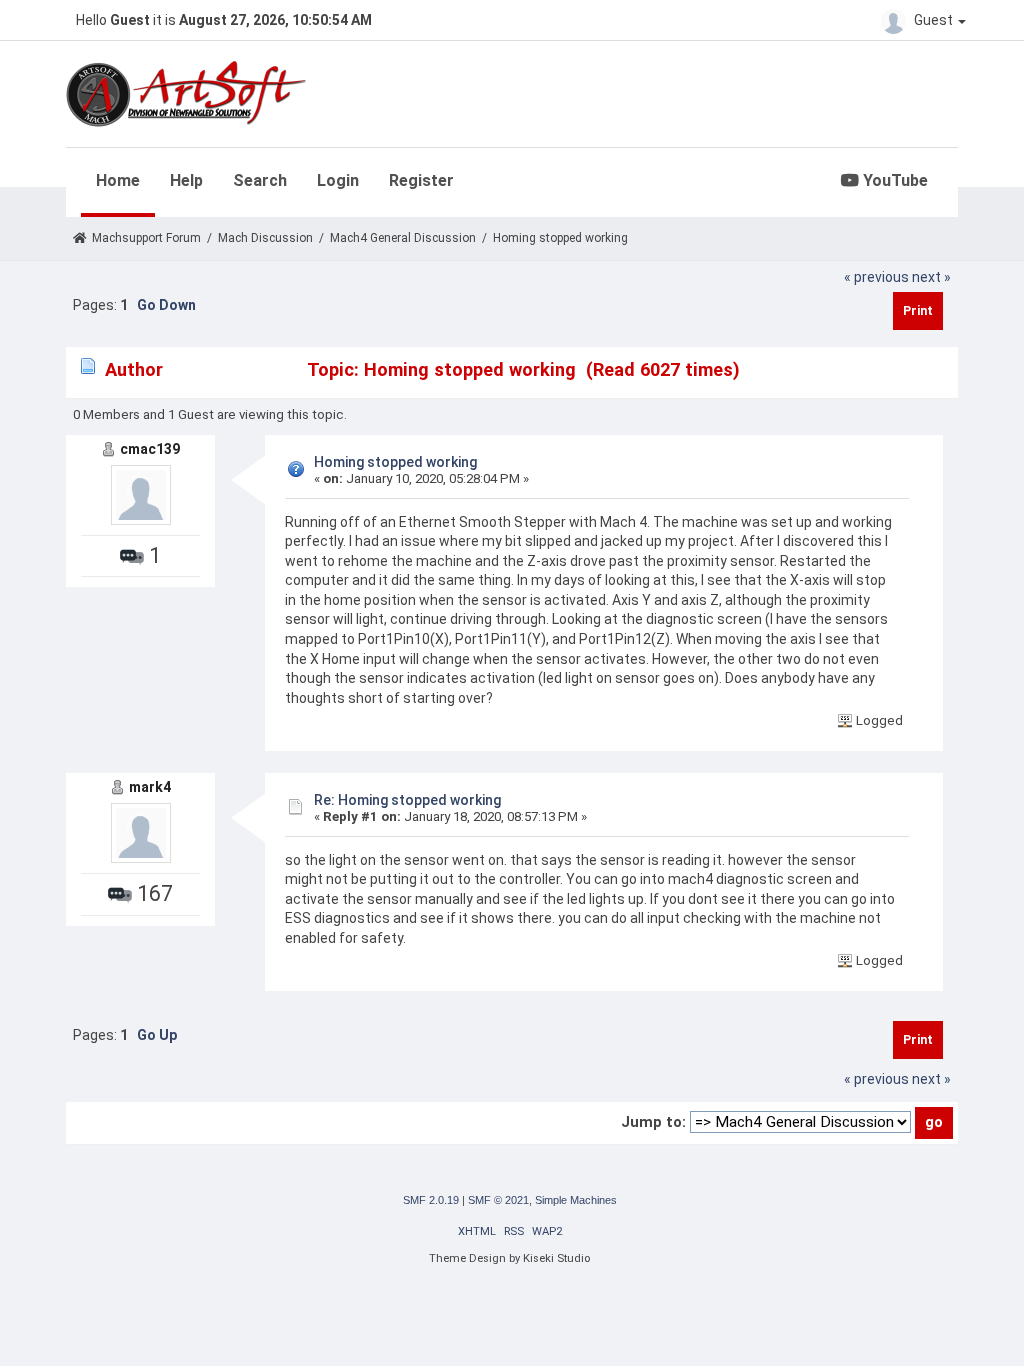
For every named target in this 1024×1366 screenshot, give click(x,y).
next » (931, 277)
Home (118, 180)
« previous (876, 277)
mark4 (150, 787)
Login (338, 180)
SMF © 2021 (498, 1200)
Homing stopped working (395, 462)
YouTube (893, 180)
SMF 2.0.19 (431, 1200)
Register (421, 180)
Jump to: (653, 1122)
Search (260, 180)
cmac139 (150, 449)
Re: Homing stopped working (407, 800)
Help (186, 180)
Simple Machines (576, 1200)
